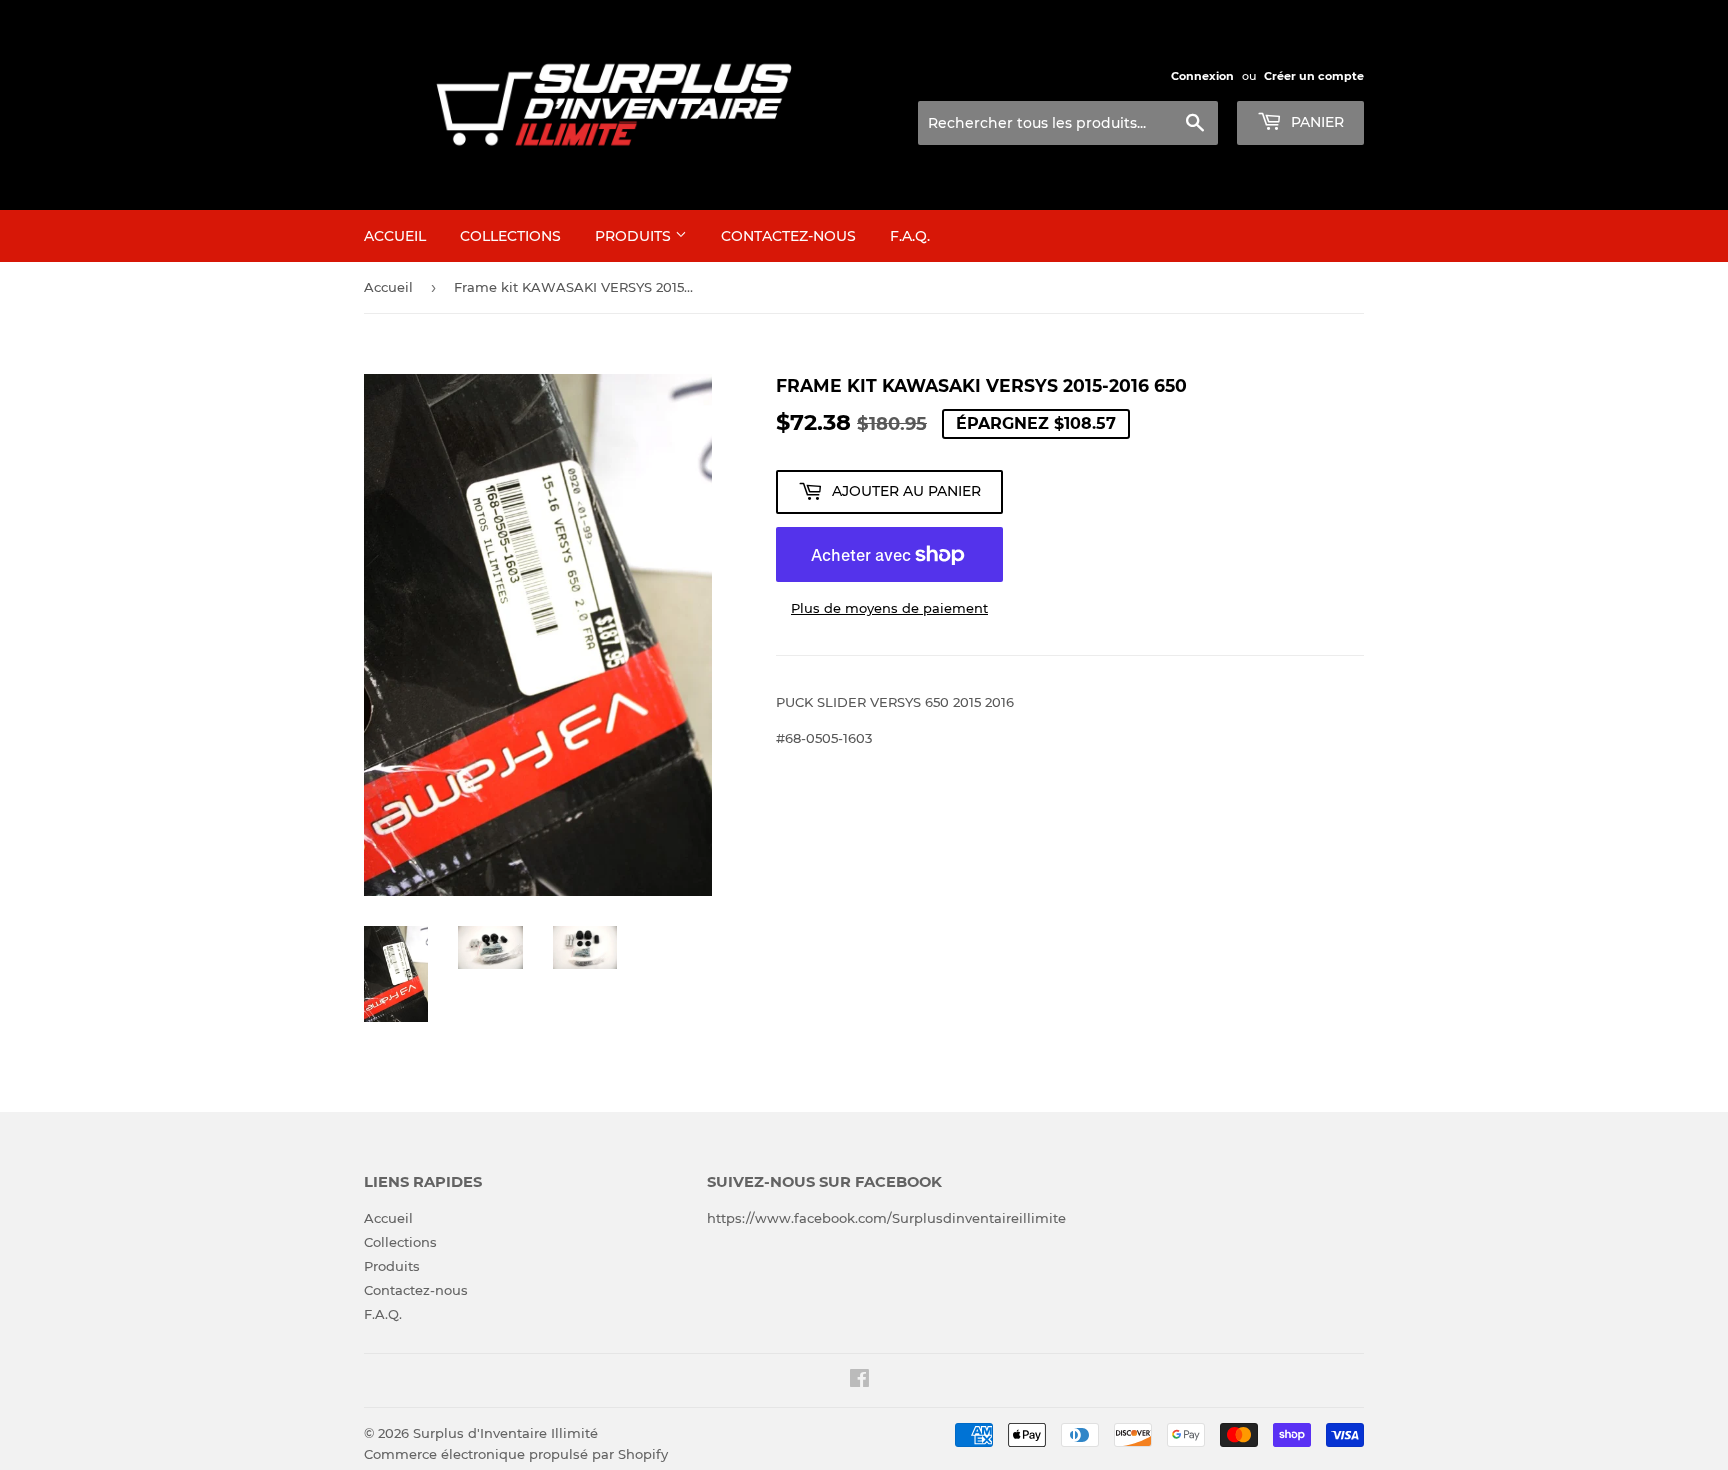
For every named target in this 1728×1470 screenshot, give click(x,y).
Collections (510, 236)
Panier (1315, 122)
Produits (635, 236)
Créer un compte (1314, 76)
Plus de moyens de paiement (889, 608)
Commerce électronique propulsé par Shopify (516, 1454)
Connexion (1202, 76)
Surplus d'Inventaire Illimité (505, 1433)
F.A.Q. (910, 236)
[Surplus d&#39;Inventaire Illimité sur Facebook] (859, 1381)
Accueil (395, 236)
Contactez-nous (788, 236)
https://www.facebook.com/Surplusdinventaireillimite (886, 1218)
